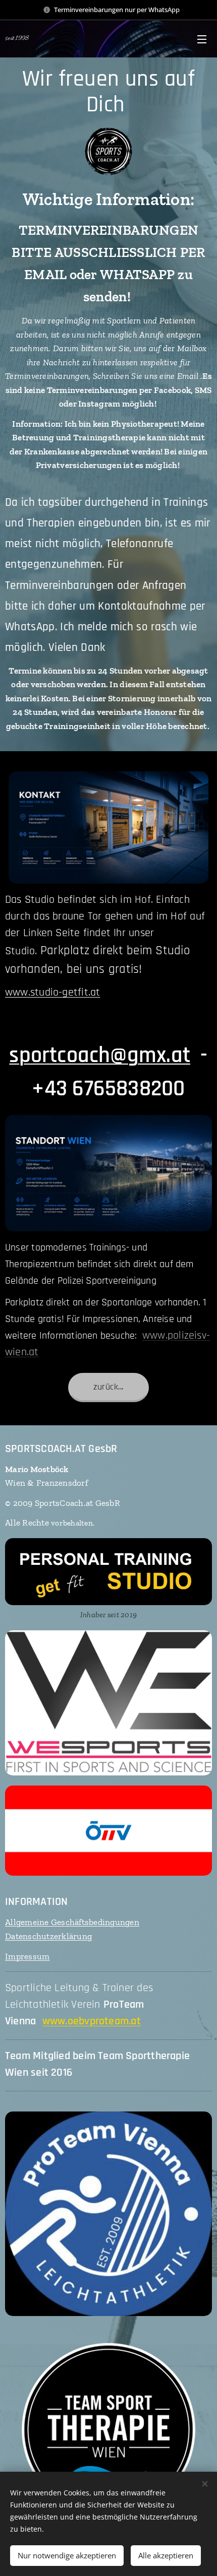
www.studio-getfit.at (52, 993)
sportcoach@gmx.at (100, 1055)
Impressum (27, 1956)
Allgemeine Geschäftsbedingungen (72, 1922)
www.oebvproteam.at (92, 2021)
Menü (202, 39)
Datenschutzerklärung (48, 1936)
